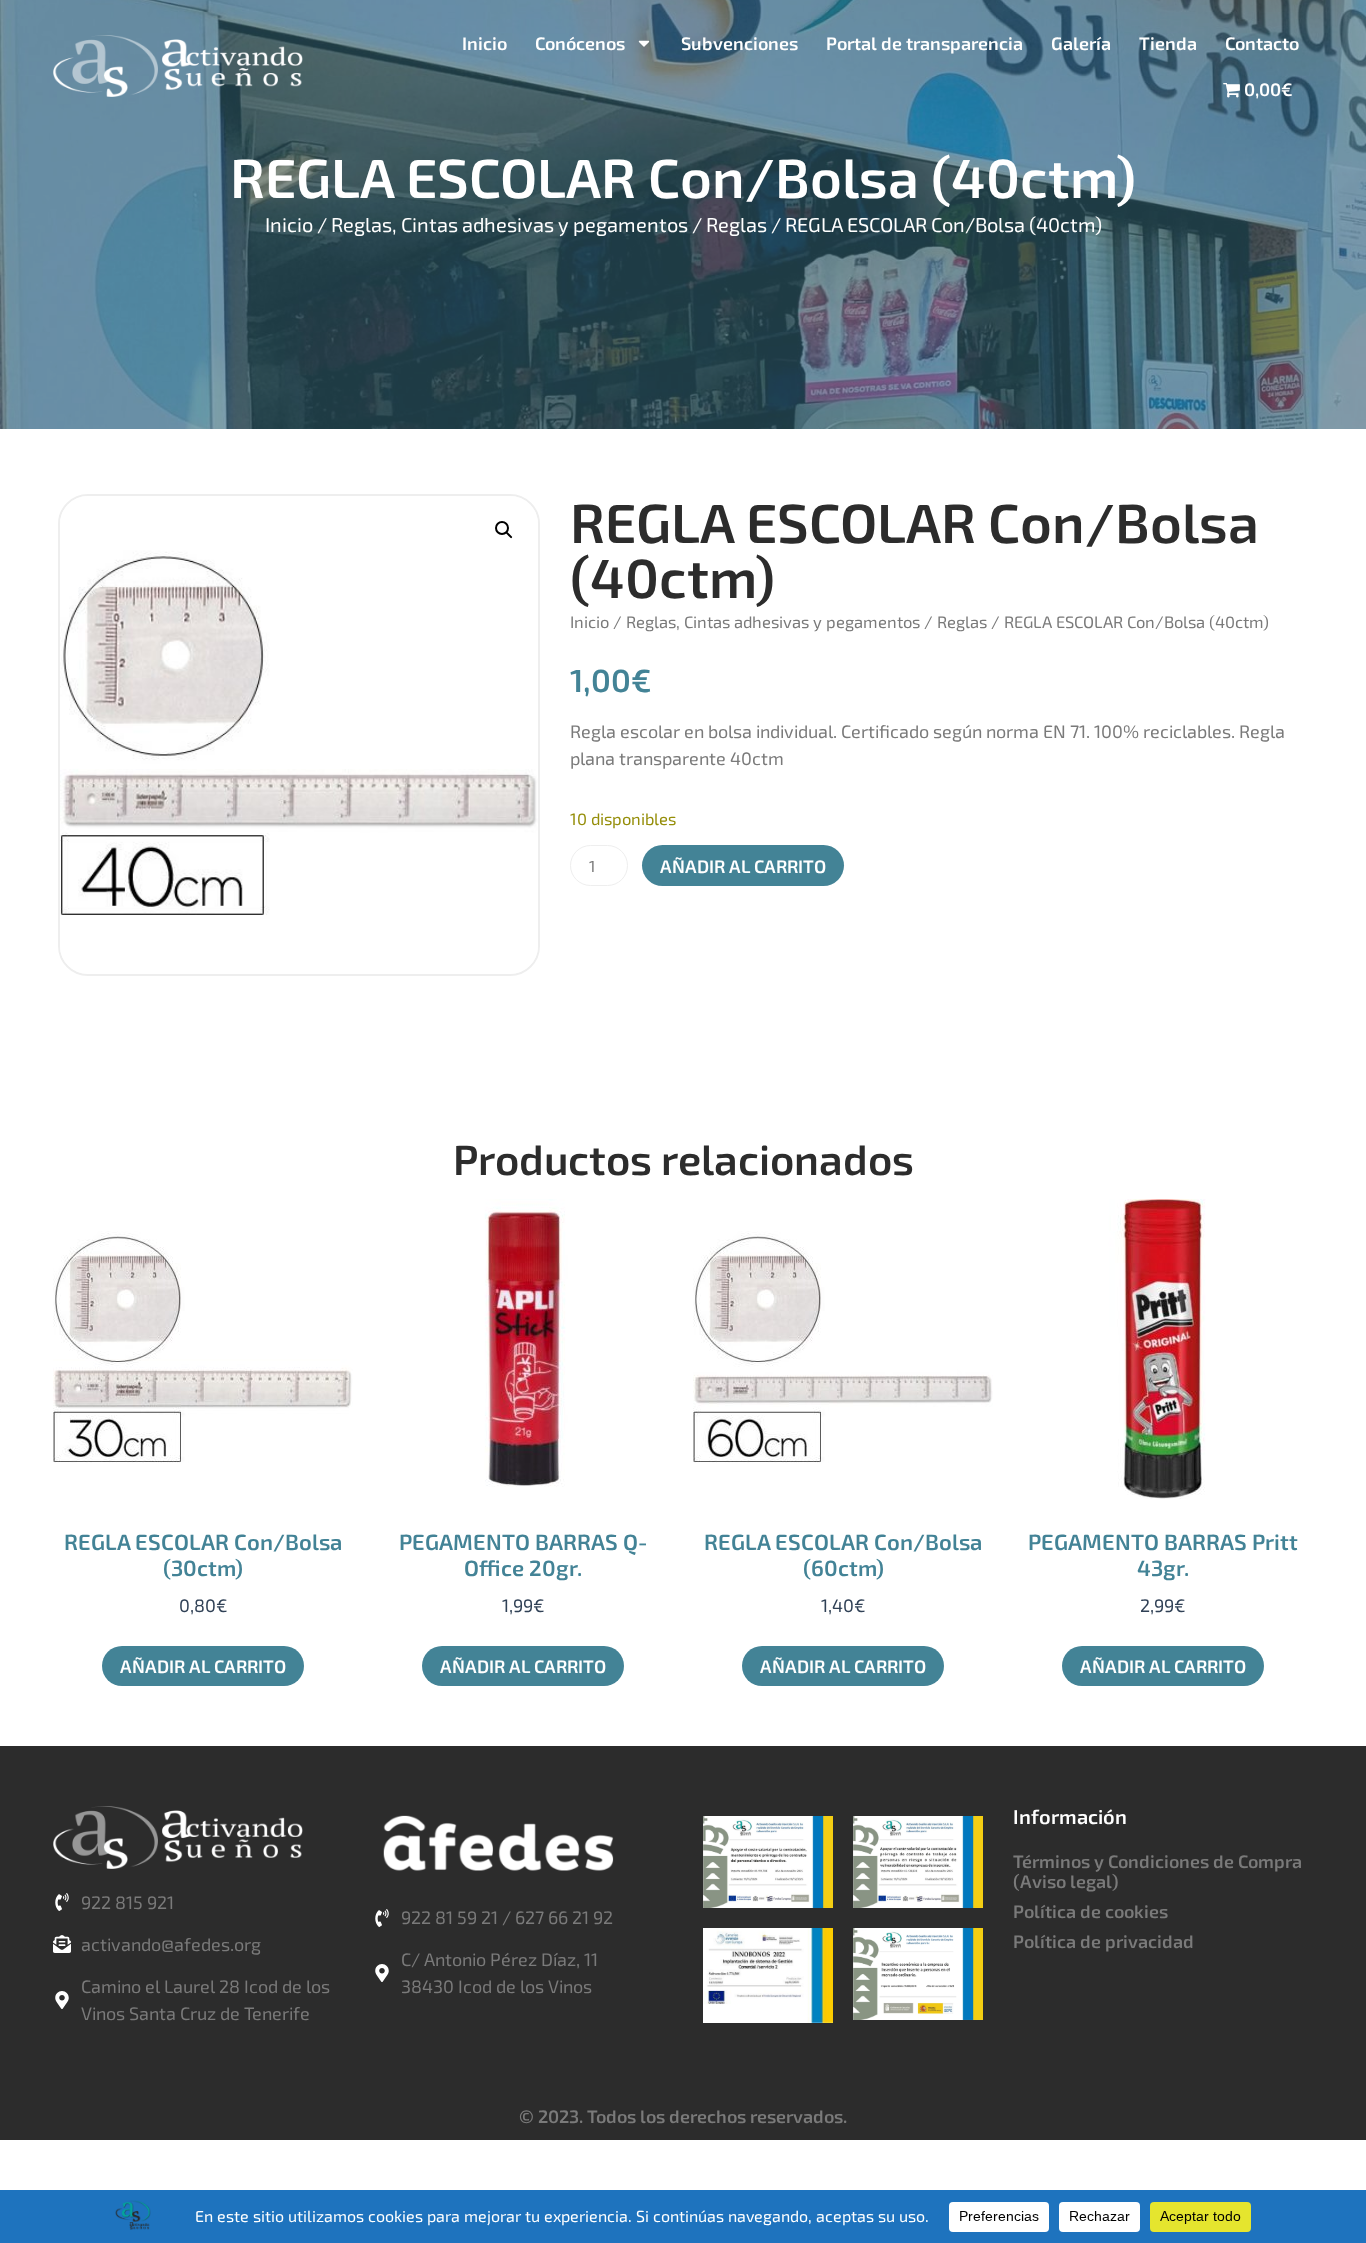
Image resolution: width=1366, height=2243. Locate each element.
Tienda (1168, 43)
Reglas (736, 224)
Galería (1081, 43)
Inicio (484, 43)
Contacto (1262, 43)
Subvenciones (739, 43)
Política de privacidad (1103, 1941)
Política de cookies (1090, 1911)
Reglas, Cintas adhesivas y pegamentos (509, 224)
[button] (504, 530)
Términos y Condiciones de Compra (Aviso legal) (1157, 1871)
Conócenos (580, 43)
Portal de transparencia (924, 43)
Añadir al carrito (743, 866)
